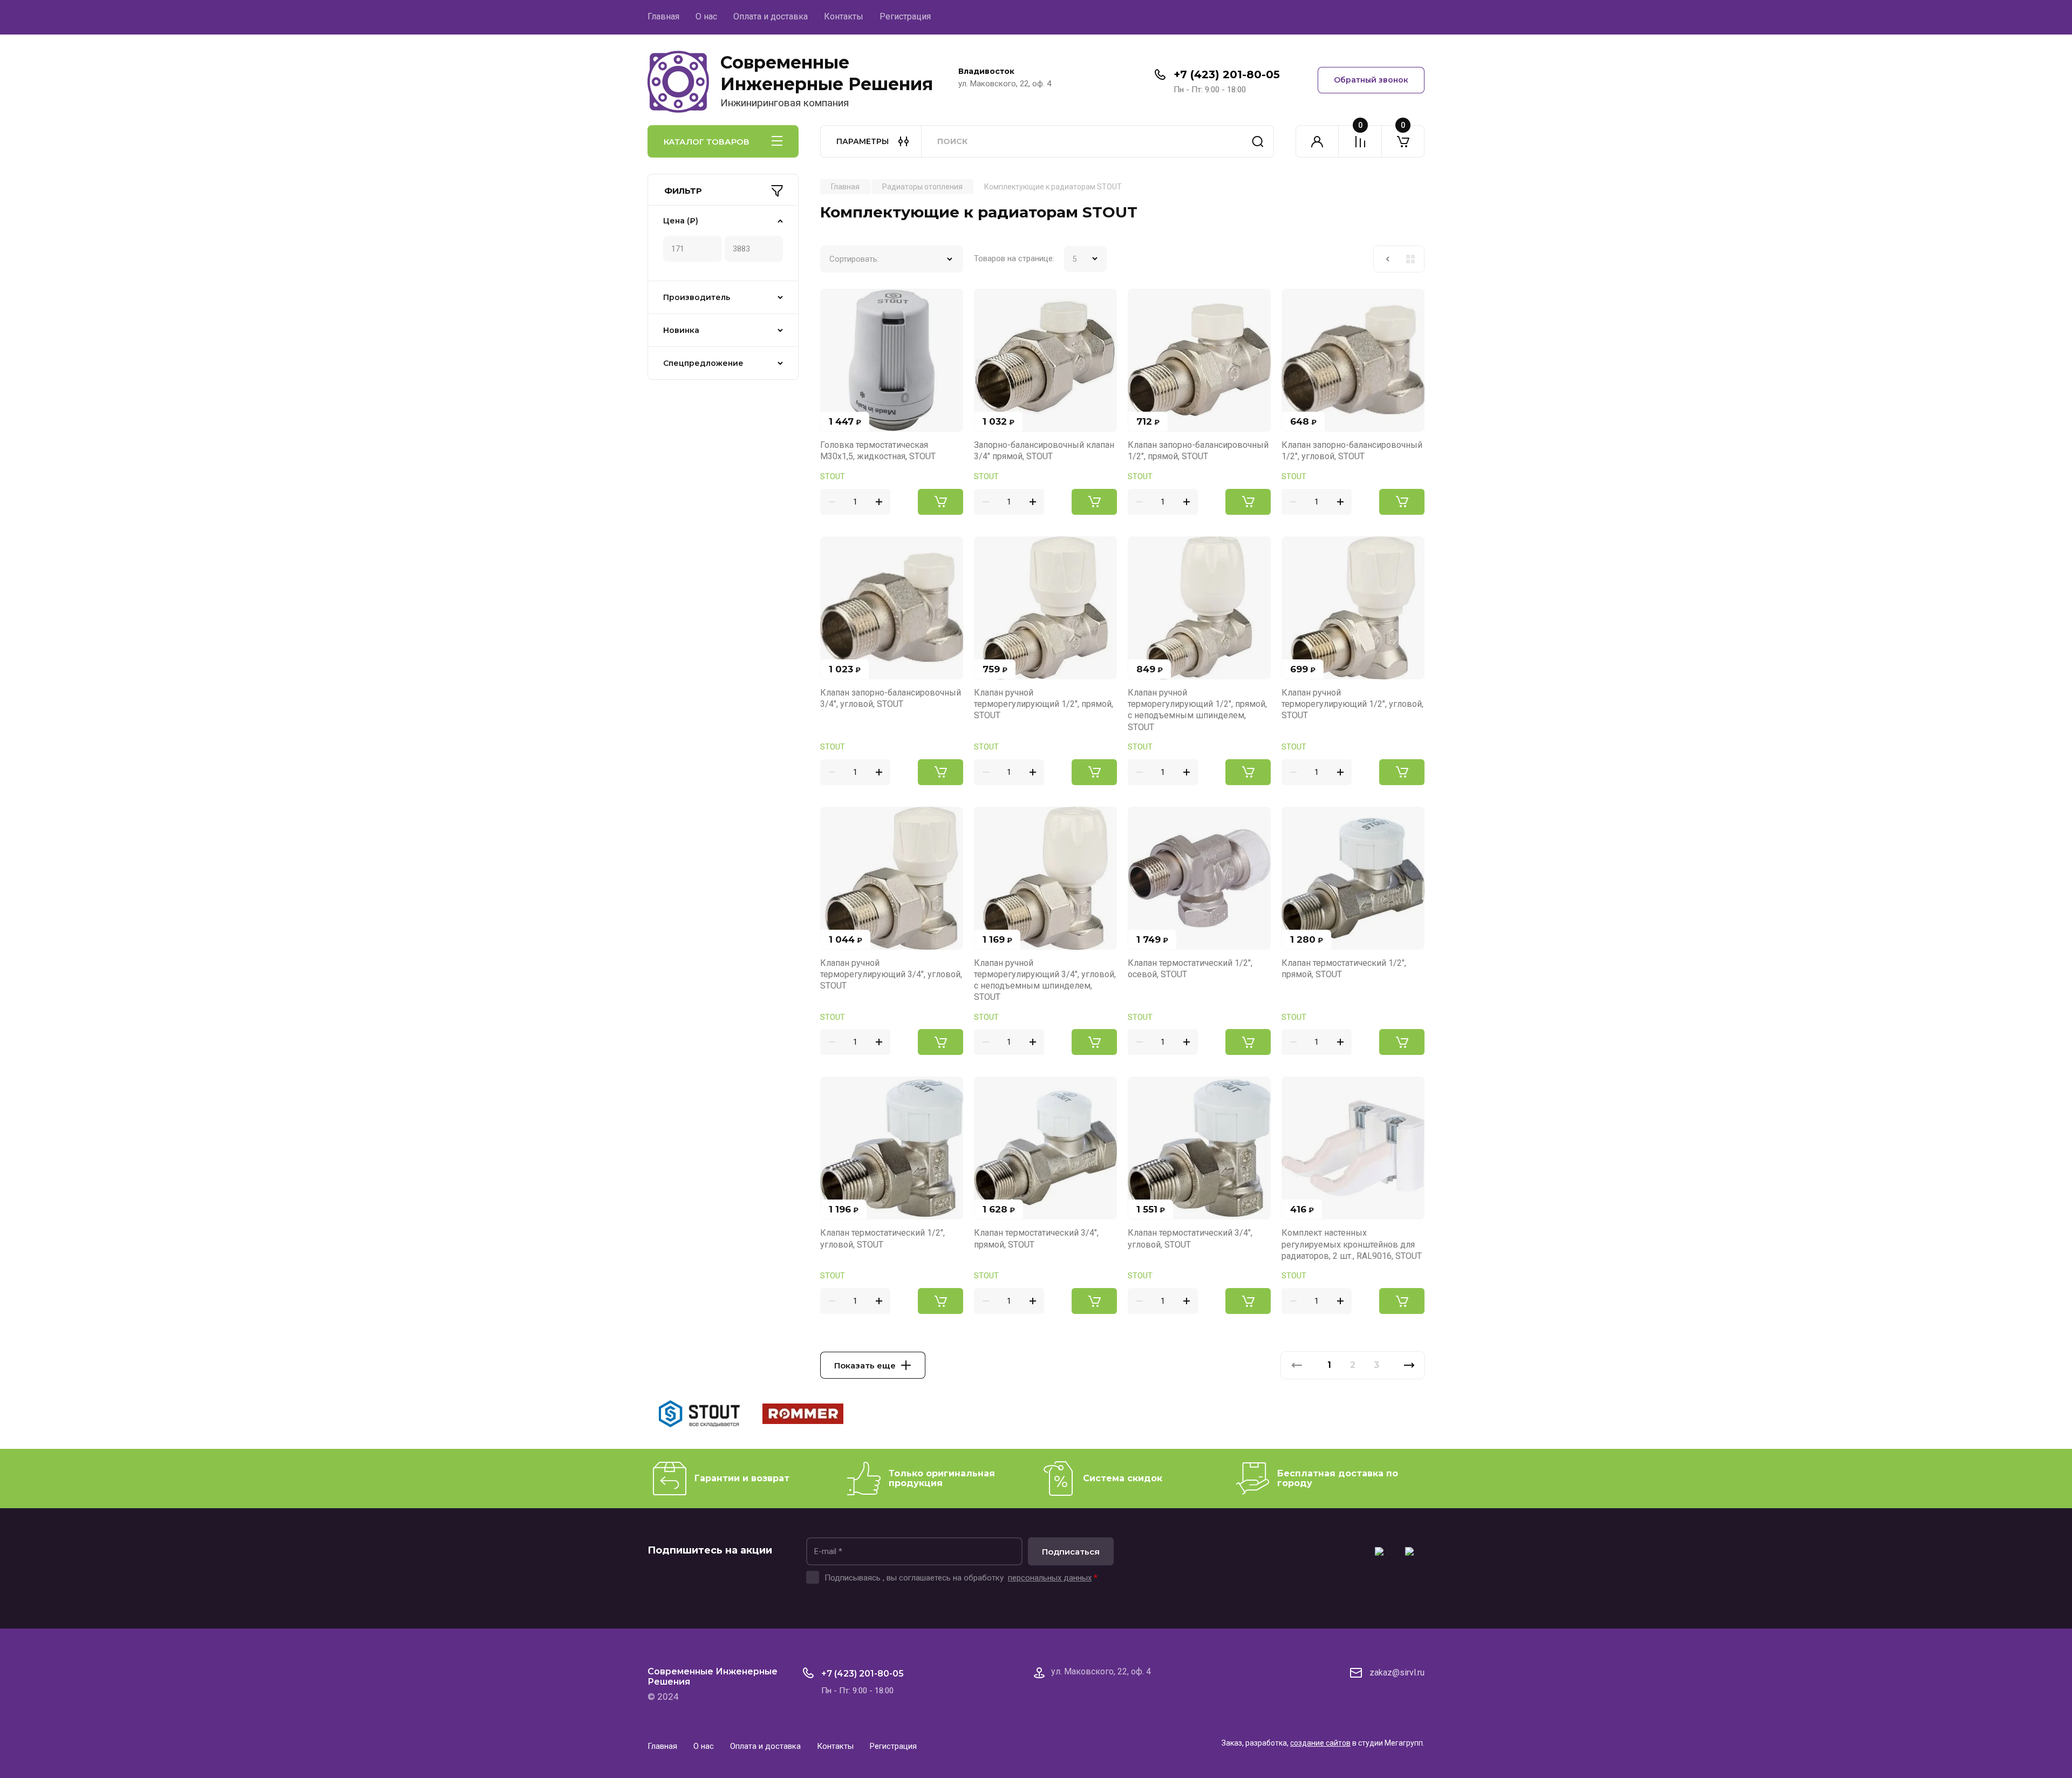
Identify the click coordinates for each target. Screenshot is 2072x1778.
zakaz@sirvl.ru (1397, 1673)
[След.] (1409, 1365)
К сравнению (835, 303)
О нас (706, 16)
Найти (1258, 141)
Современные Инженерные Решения (827, 73)
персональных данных (1050, 1578)
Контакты (844, 16)
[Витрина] (1410, 259)
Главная (663, 16)
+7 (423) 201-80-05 (1227, 74)
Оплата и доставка (771, 16)
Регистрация (905, 16)
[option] (699, 1416)
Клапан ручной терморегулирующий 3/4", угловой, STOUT (891, 975)
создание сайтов (1320, 1743)
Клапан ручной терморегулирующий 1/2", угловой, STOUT (1352, 704)
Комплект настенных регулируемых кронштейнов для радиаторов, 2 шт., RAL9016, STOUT (1352, 1244)
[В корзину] (940, 502)
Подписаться (1071, 1552)
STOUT (833, 476)
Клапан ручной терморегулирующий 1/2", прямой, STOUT (1044, 704)
